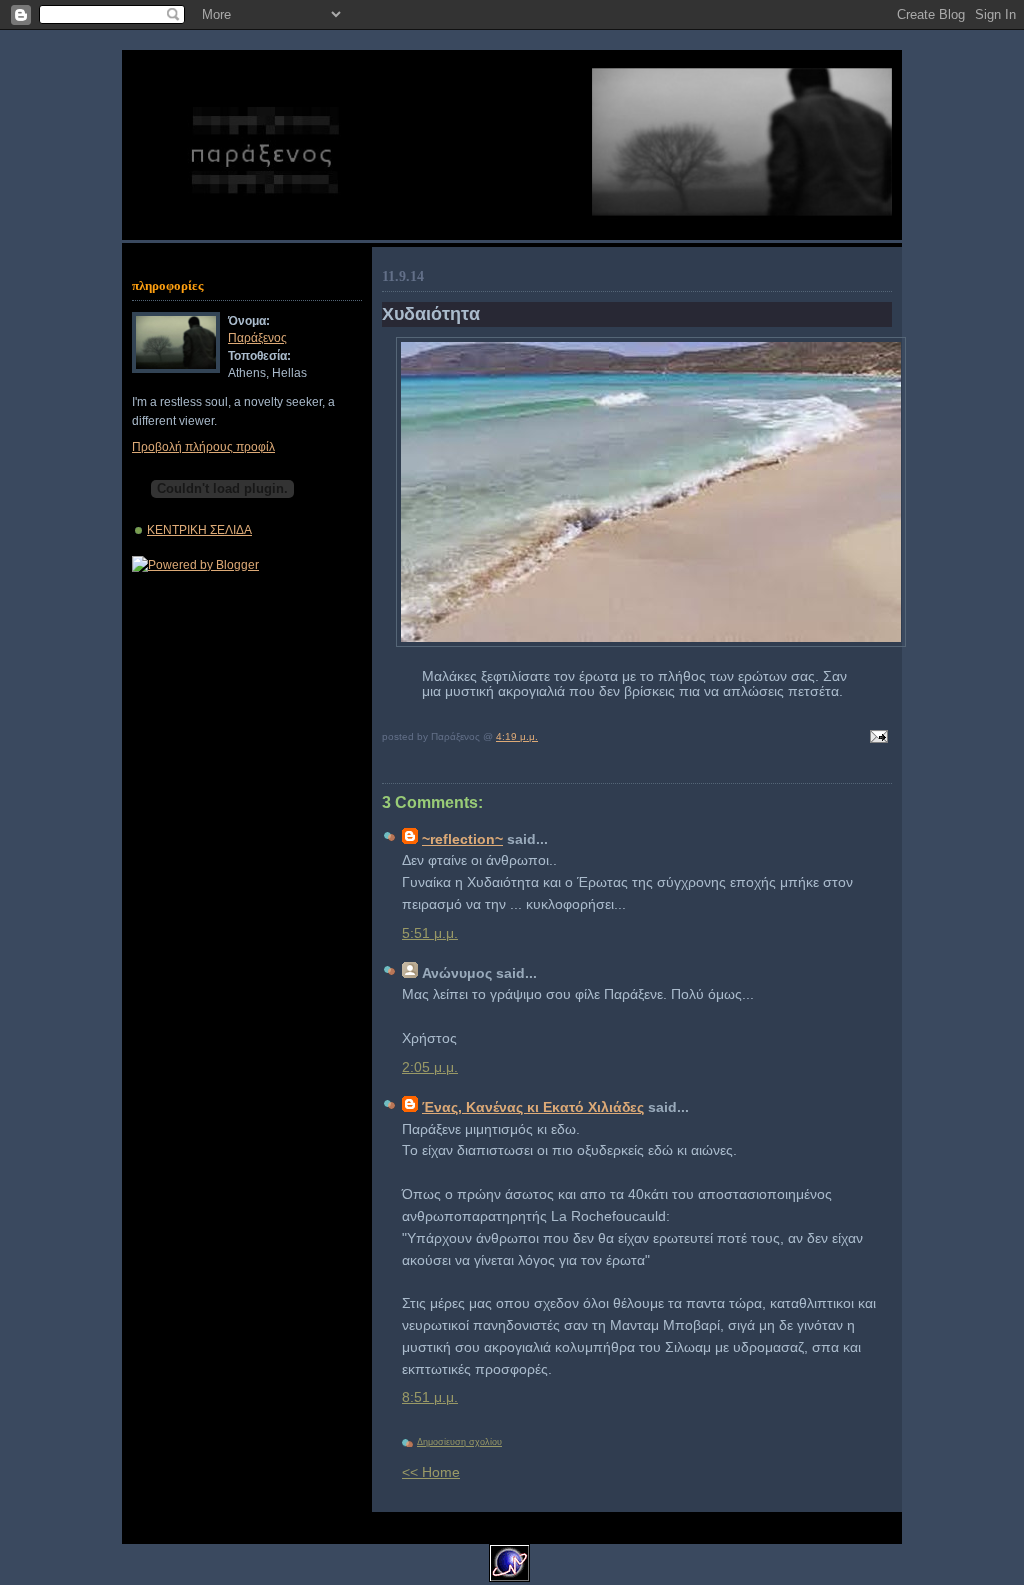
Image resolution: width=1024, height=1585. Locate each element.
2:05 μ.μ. (430, 1067)
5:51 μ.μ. (430, 933)
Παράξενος (257, 337)
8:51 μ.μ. (430, 1397)
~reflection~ (462, 839)
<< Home (431, 1472)
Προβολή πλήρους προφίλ (203, 446)
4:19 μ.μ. (517, 736)
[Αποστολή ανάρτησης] (875, 737)
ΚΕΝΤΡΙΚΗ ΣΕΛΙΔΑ (199, 529)
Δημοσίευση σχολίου (459, 1442)
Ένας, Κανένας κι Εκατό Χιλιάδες (533, 1107)
